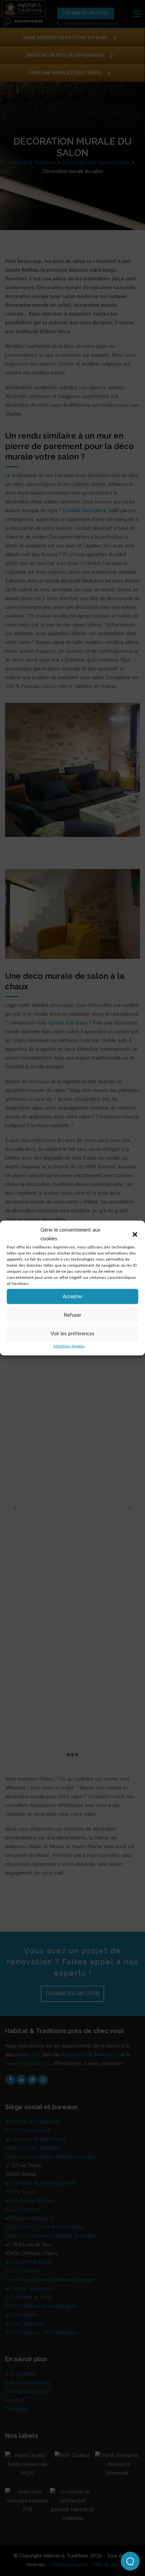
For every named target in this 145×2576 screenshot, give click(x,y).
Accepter (73, 1296)
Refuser (72, 1315)
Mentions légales (69, 1346)
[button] (135, 1235)
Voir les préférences (72, 1333)
